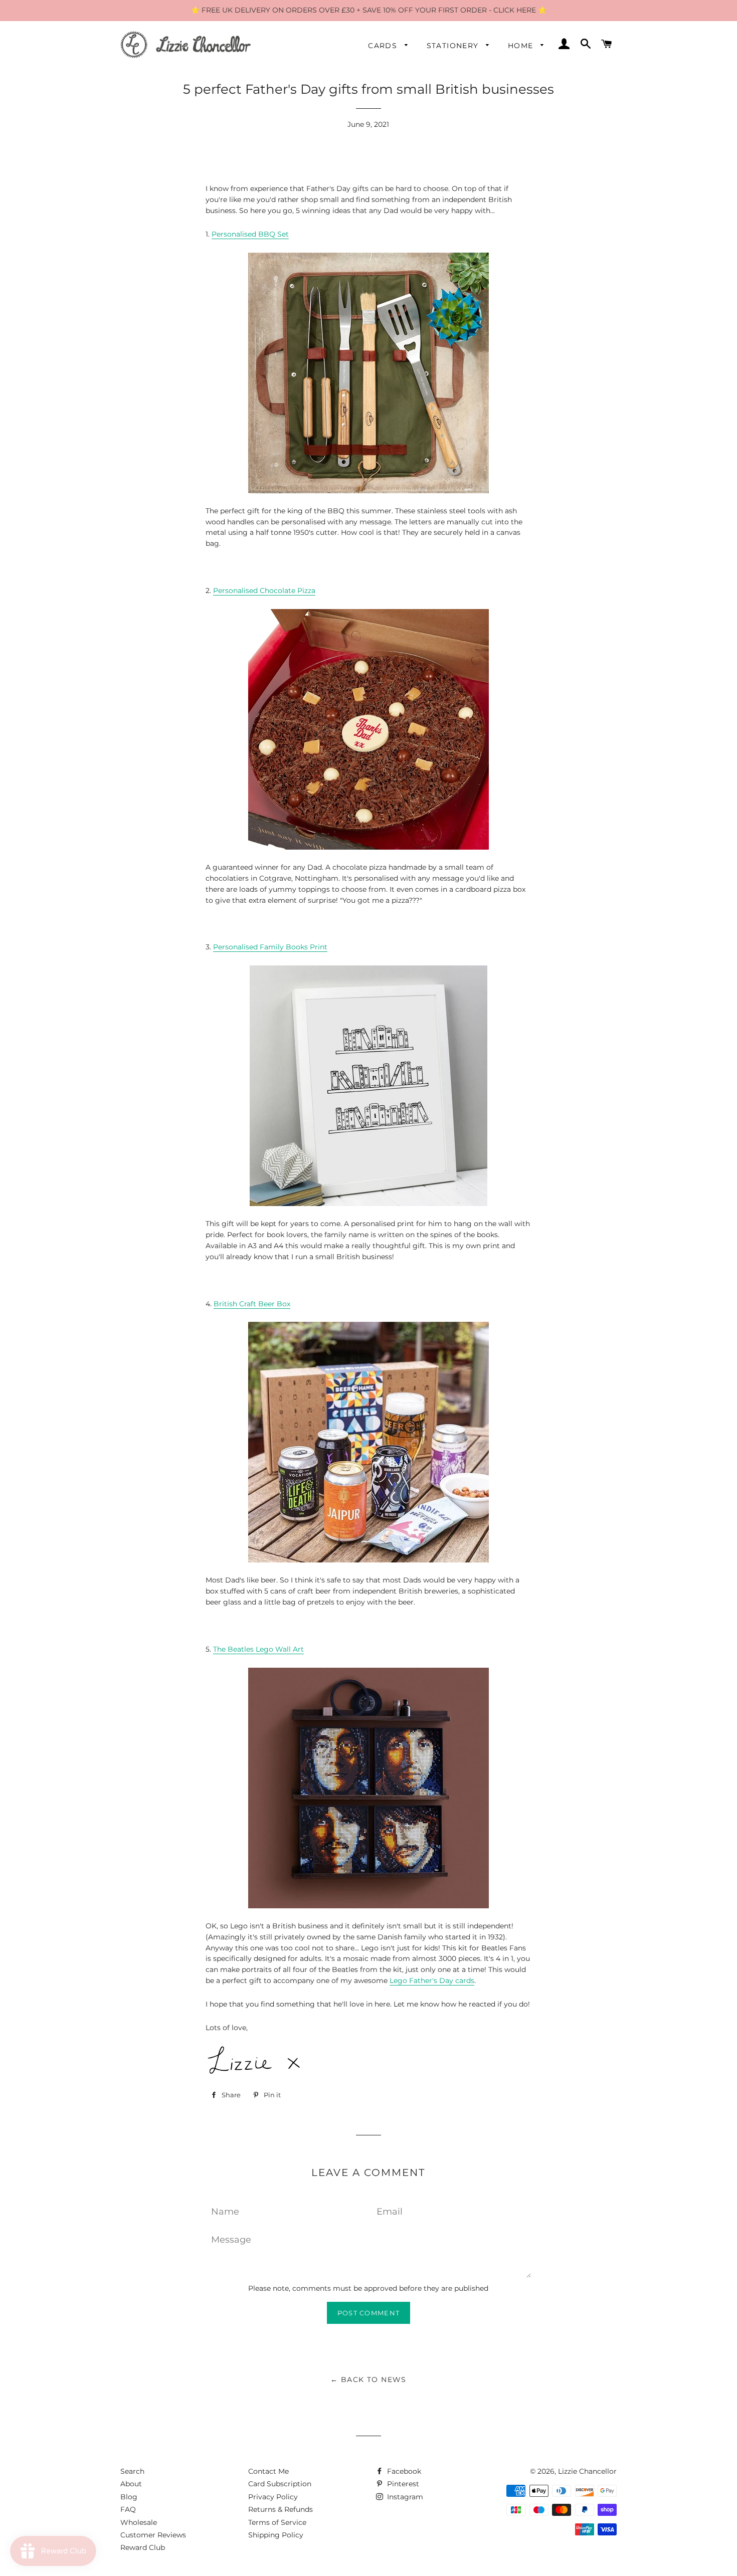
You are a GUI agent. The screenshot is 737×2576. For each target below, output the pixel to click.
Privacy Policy (273, 2497)
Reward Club (143, 2547)
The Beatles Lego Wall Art (258, 1649)
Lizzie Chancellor (587, 2471)
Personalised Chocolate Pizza (264, 590)
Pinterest (402, 2484)
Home (522, 46)
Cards (384, 46)
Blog (129, 2497)
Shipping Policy (276, 2535)
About (131, 2484)
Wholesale (139, 2522)
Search (132, 2471)
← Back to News (368, 2380)
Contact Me (268, 2471)
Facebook (403, 2471)
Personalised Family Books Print (270, 947)
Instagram (404, 2497)
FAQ (128, 2509)
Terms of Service (277, 2522)
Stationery (454, 46)
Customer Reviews (153, 2535)
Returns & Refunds (281, 2509)
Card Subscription (280, 2484)
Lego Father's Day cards (432, 1980)
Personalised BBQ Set (250, 234)
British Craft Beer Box (252, 1304)
